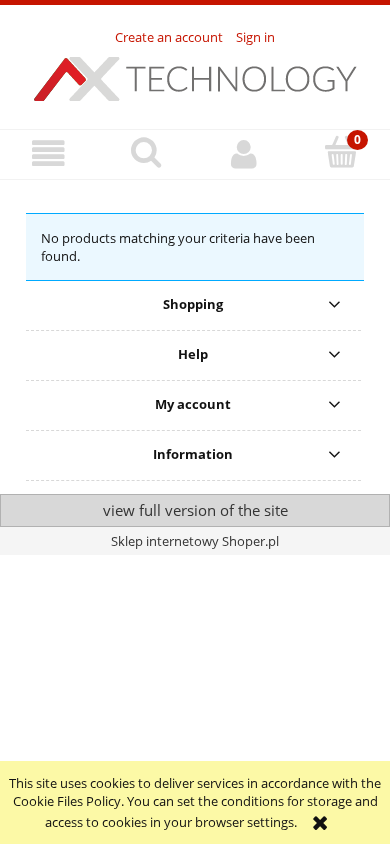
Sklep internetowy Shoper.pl (195, 541)
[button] (49, 153)
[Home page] (195, 76)
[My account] (244, 153)
